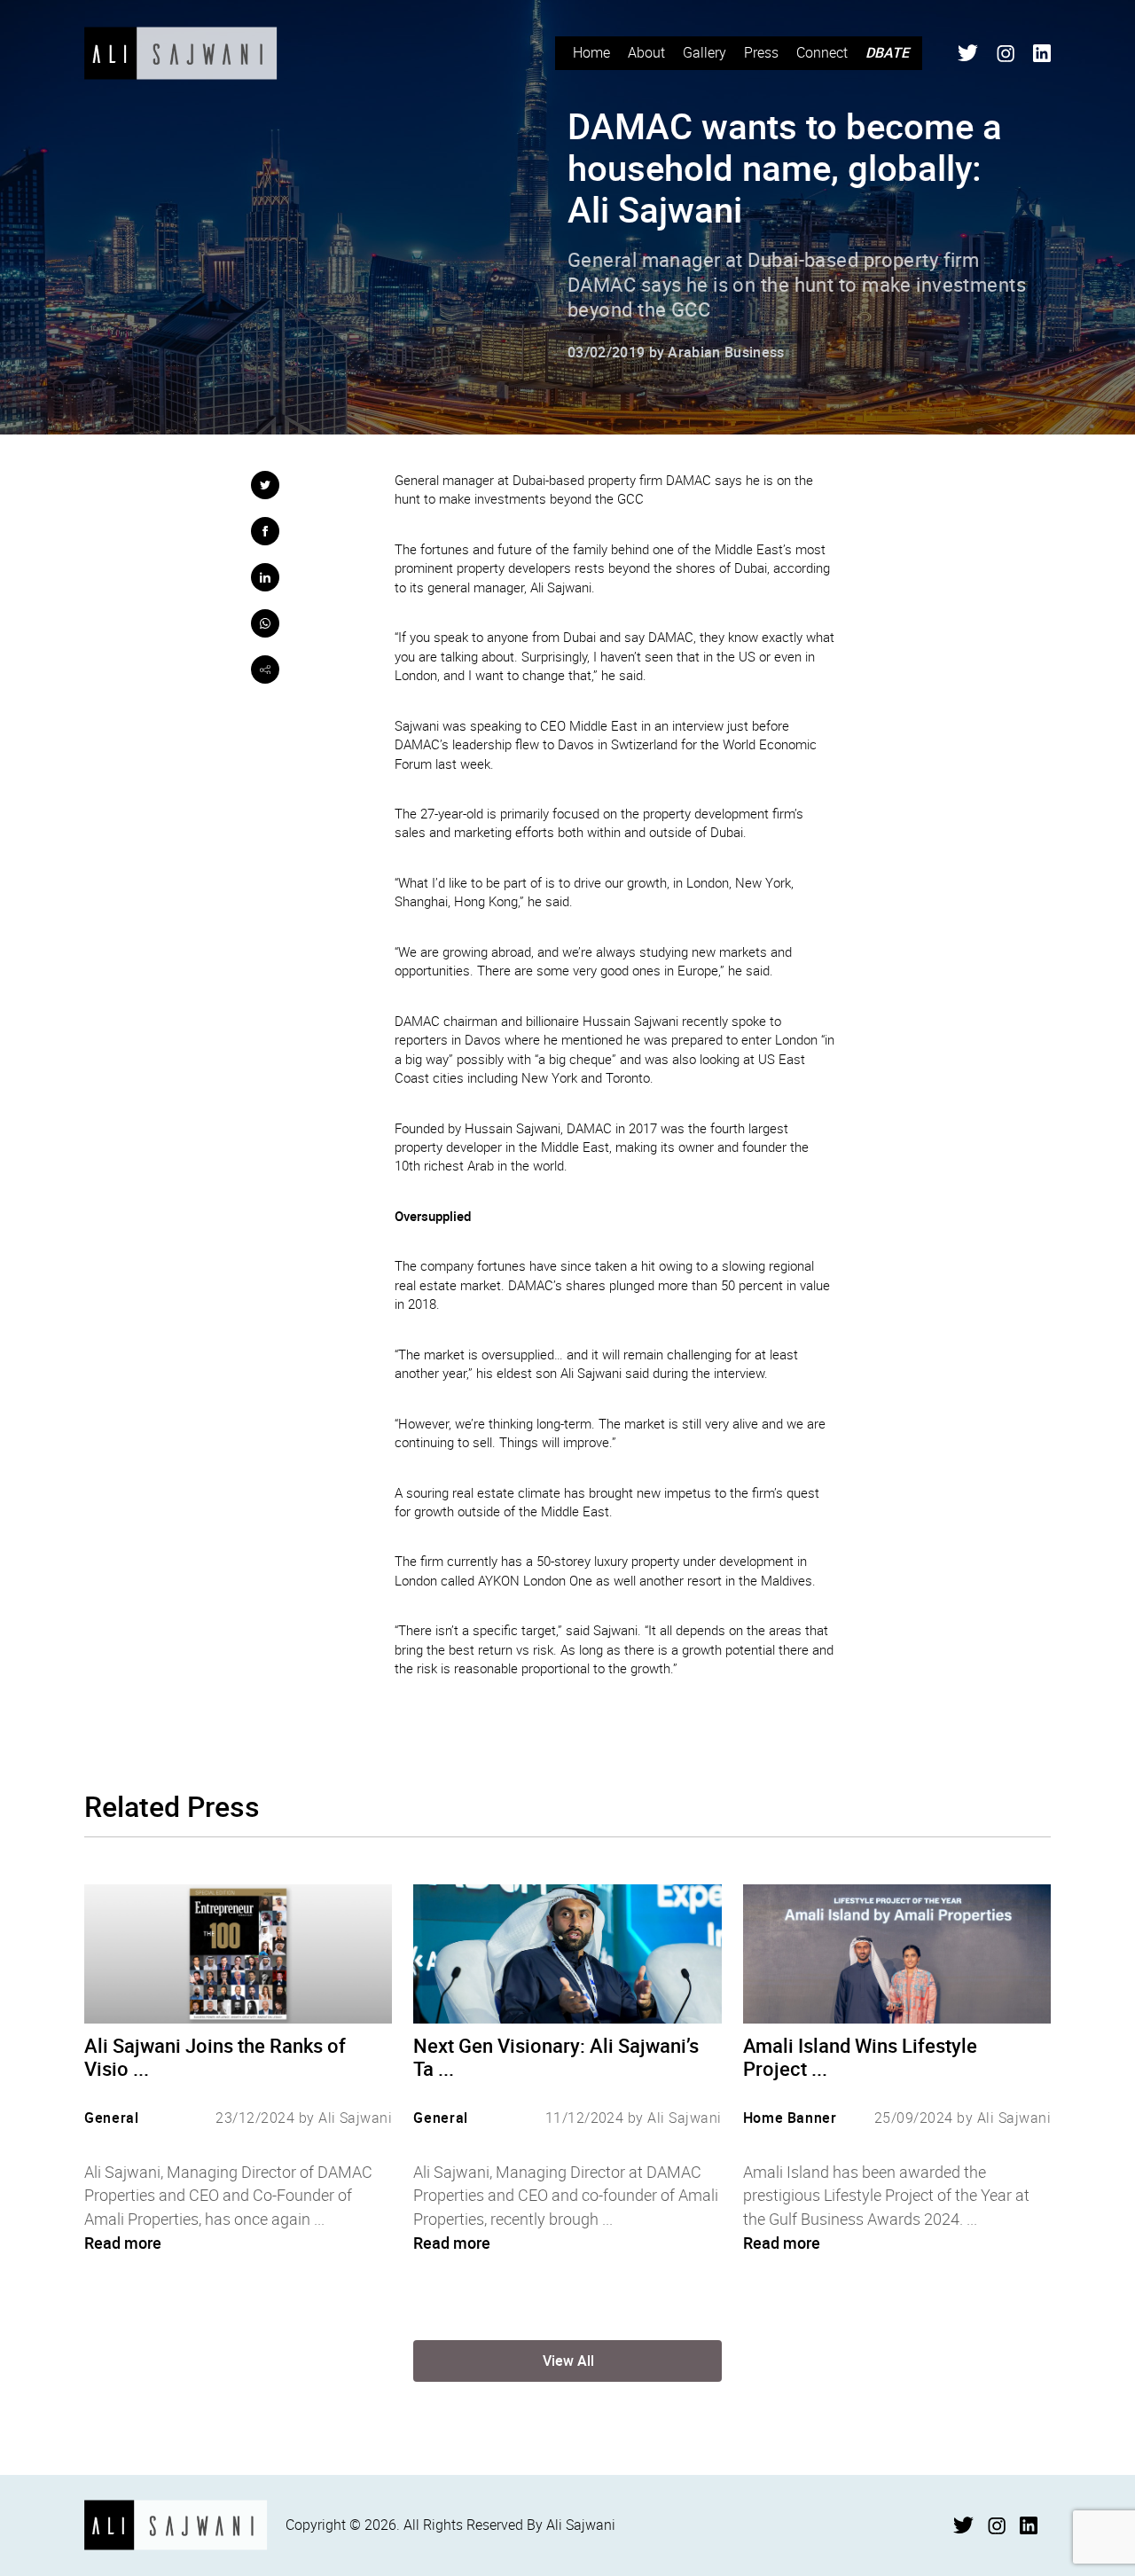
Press (761, 52)
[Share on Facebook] (265, 531)
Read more (123, 2243)
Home (591, 52)
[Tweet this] (265, 485)
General (111, 2118)
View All (568, 2361)
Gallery (704, 52)
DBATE (887, 52)
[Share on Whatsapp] (265, 623)
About (646, 52)
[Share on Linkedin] (265, 577)
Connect (822, 52)
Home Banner (790, 2118)
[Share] (265, 669)
